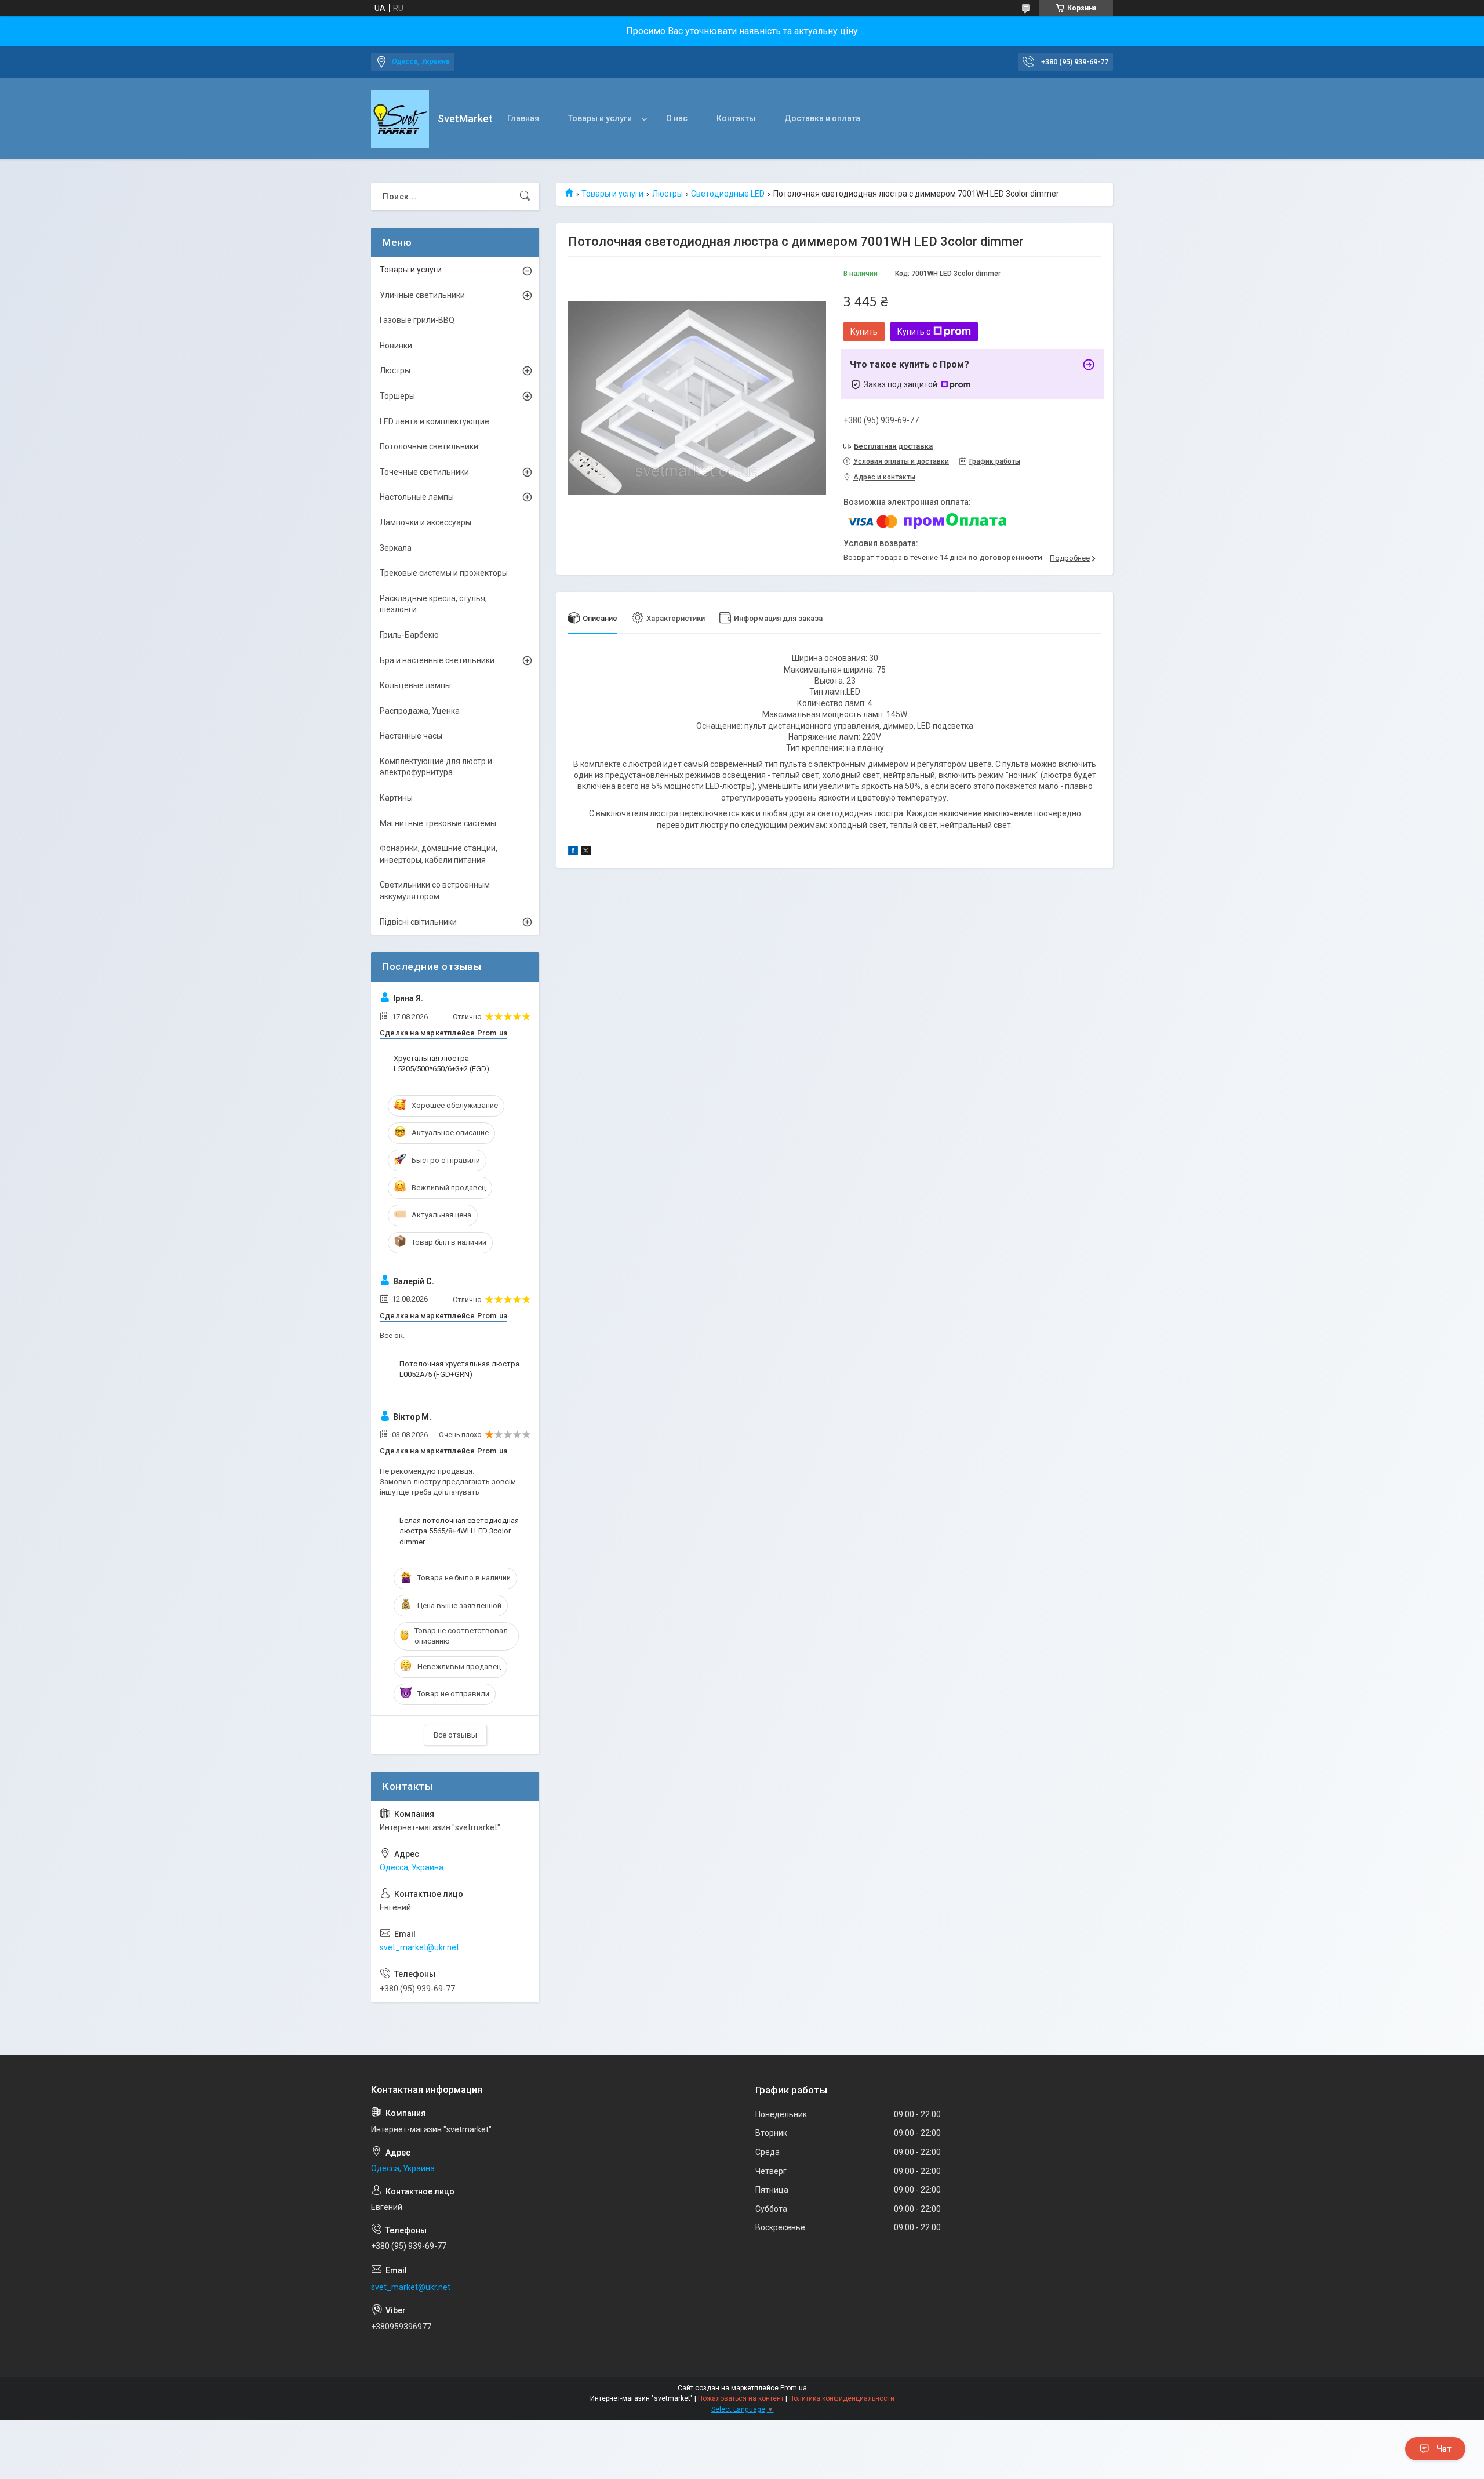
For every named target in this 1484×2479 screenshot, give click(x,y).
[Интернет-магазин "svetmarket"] (400, 119)
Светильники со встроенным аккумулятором (435, 890)
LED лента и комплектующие (434, 421)
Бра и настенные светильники (437, 660)
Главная (523, 118)
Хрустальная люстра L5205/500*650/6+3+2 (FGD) (441, 1064)
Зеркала (396, 548)
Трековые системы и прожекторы (444, 573)
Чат (1444, 2449)
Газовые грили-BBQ (417, 320)
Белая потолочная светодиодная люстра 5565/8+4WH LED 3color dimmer (459, 1531)
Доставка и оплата (822, 118)
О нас (677, 118)
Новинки (396, 346)
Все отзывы (455, 1735)
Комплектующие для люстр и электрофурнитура (436, 767)
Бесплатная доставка (893, 446)
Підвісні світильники (418, 922)
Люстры (668, 194)
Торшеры (397, 396)
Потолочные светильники (429, 446)
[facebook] (573, 852)
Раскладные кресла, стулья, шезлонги (433, 604)
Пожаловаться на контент (741, 2398)
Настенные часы (411, 736)
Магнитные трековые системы (438, 823)
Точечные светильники (424, 472)
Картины (396, 798)
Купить (864, 332)
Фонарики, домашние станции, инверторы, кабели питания (439, 854)
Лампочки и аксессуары (425, 522)
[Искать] (525, 197)
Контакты (736, 118)
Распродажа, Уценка (420, 711)
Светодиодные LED (728, 194)
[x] (586, 852)
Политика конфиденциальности (842, 2398)
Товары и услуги (600, 118)
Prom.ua (794, 2388)
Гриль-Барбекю (409, 635)
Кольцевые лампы (415, 685)
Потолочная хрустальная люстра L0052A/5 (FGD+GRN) (459, 1369)
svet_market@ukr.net (419, 1947)
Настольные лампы (417, 497)
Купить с (914, 332)
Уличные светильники (422, 295)
